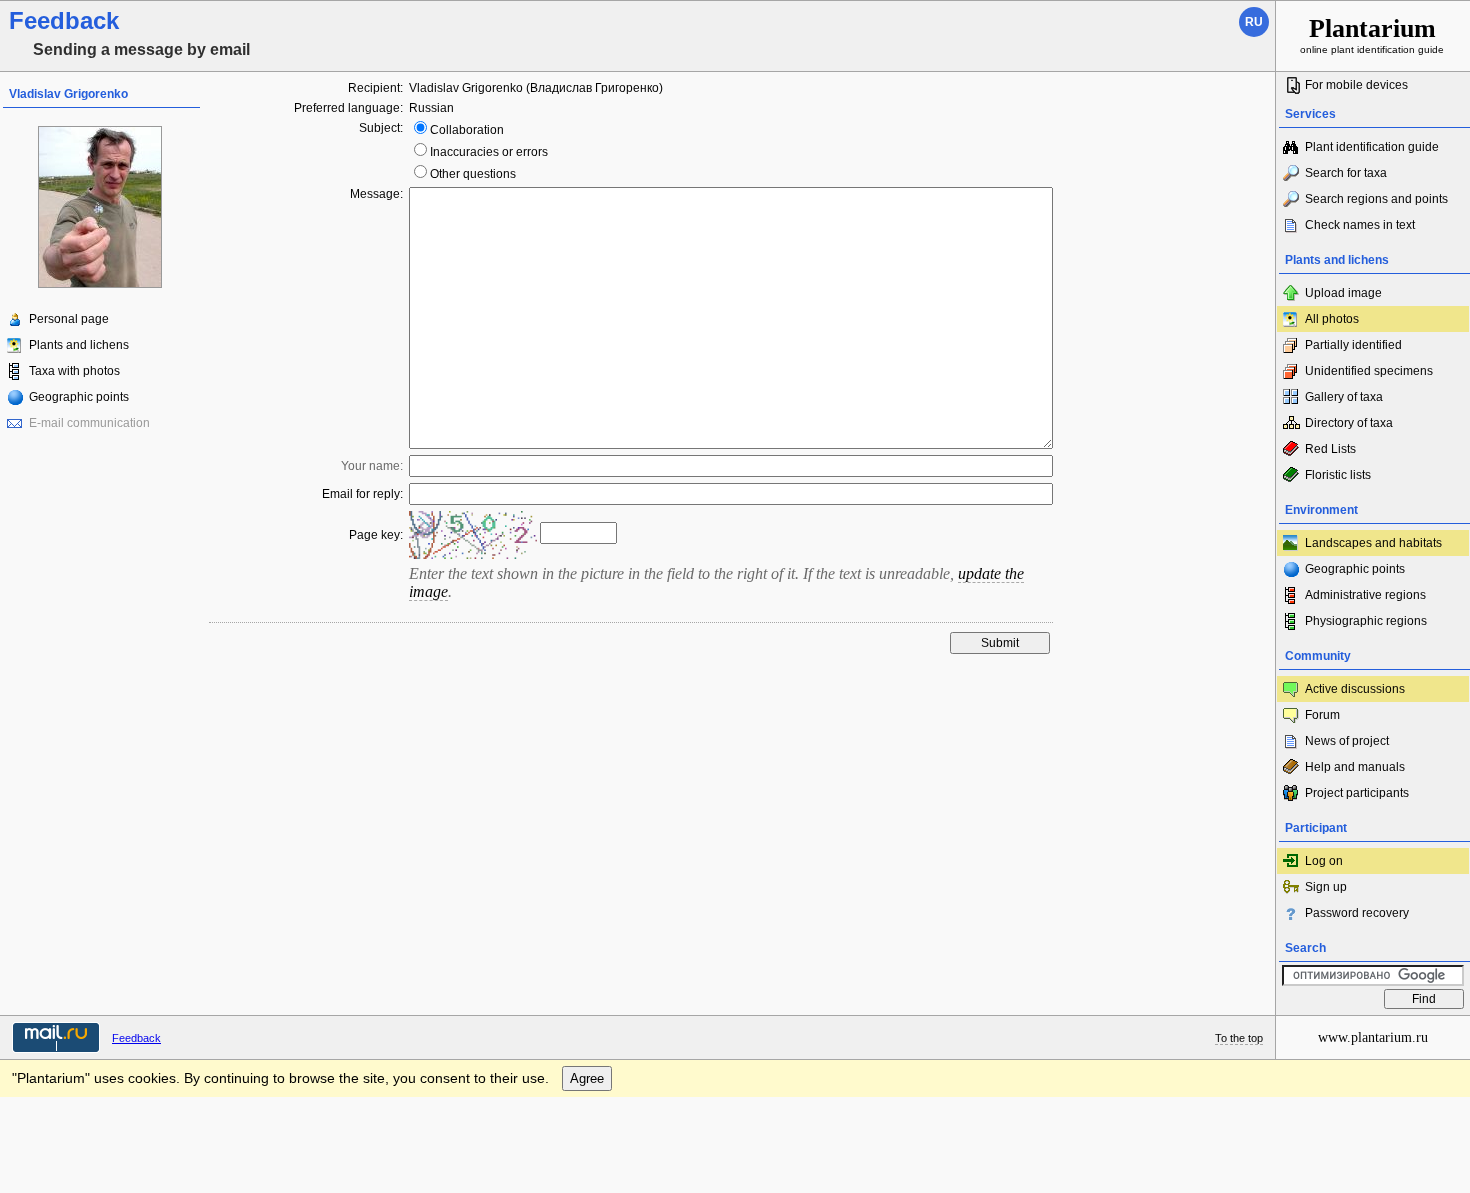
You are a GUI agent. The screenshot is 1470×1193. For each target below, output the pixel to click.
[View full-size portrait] (100, 284)
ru (1254, 22)
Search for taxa (1346, 173)
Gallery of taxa (1344, 397)
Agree (587, 1078)
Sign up (1326, 887)
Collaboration (467, 130)
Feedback (136, 1038)
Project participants (1357, 793)
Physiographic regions (1366, 621)
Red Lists (1330, 449)
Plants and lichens (79, 345)
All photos (1332, 319)
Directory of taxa (1349, 423)
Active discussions (1355, 689)
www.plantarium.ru (1373, 1037)
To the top (1239, 1038)
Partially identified (1353, 345)
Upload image (1343, 293)
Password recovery (1357, 913)
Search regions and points (1376, 199)
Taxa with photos (74, 371)
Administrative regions (1365, 595)
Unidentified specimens (1369, 371)
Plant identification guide (1372, 147)
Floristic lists (1338, 475)
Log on (1324, 861)
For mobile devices (1356, 85)
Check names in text (1360, 225)
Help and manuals (1355, 767)
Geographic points (79, 397)
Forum (1322, 715)
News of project (1347, 741)
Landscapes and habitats (1373, 543)
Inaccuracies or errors (489, 152)
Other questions (473, 174)
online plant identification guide (1372, 34)
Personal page (69, 319)
